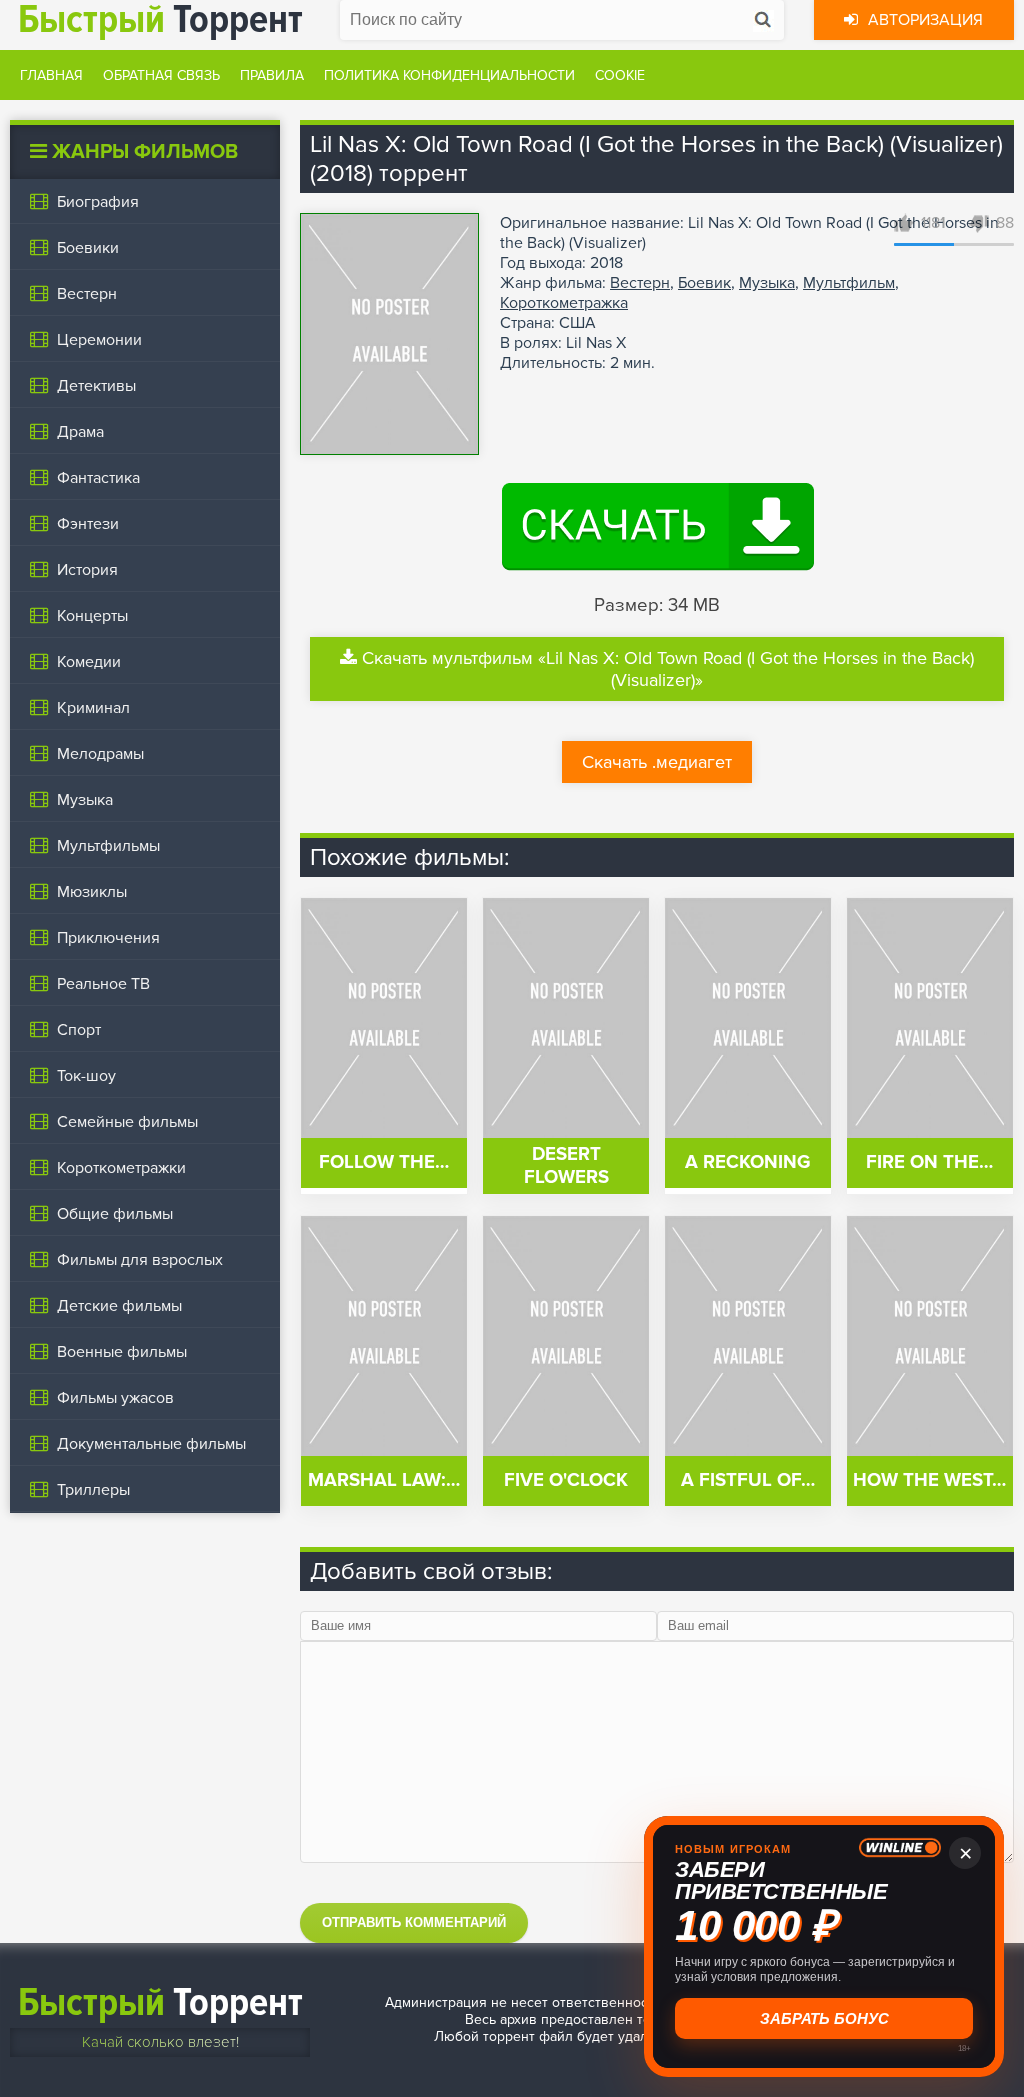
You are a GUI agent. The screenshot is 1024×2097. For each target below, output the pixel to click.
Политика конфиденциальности (449, 75)
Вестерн (640, 283)
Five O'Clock (566, 1480)
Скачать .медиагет (657, 762)
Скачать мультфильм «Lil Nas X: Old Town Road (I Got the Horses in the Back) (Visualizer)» (668, 669)
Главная (51, 75)
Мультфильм (849, 283)
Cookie (620, 75)
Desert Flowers (566, 1166)
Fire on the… (929, 1162)
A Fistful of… (748, 1480)
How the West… (929, 1480)
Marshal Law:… (384, 1480)
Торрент (160, 2002)
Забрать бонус (824, 2018)
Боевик (704, 283)
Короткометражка (564, 303)
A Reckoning (747, 1162)
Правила (272, 75)
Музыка (767, 283)
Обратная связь (161, 75)
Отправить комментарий (414, 1922)
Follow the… (384, 1162)
